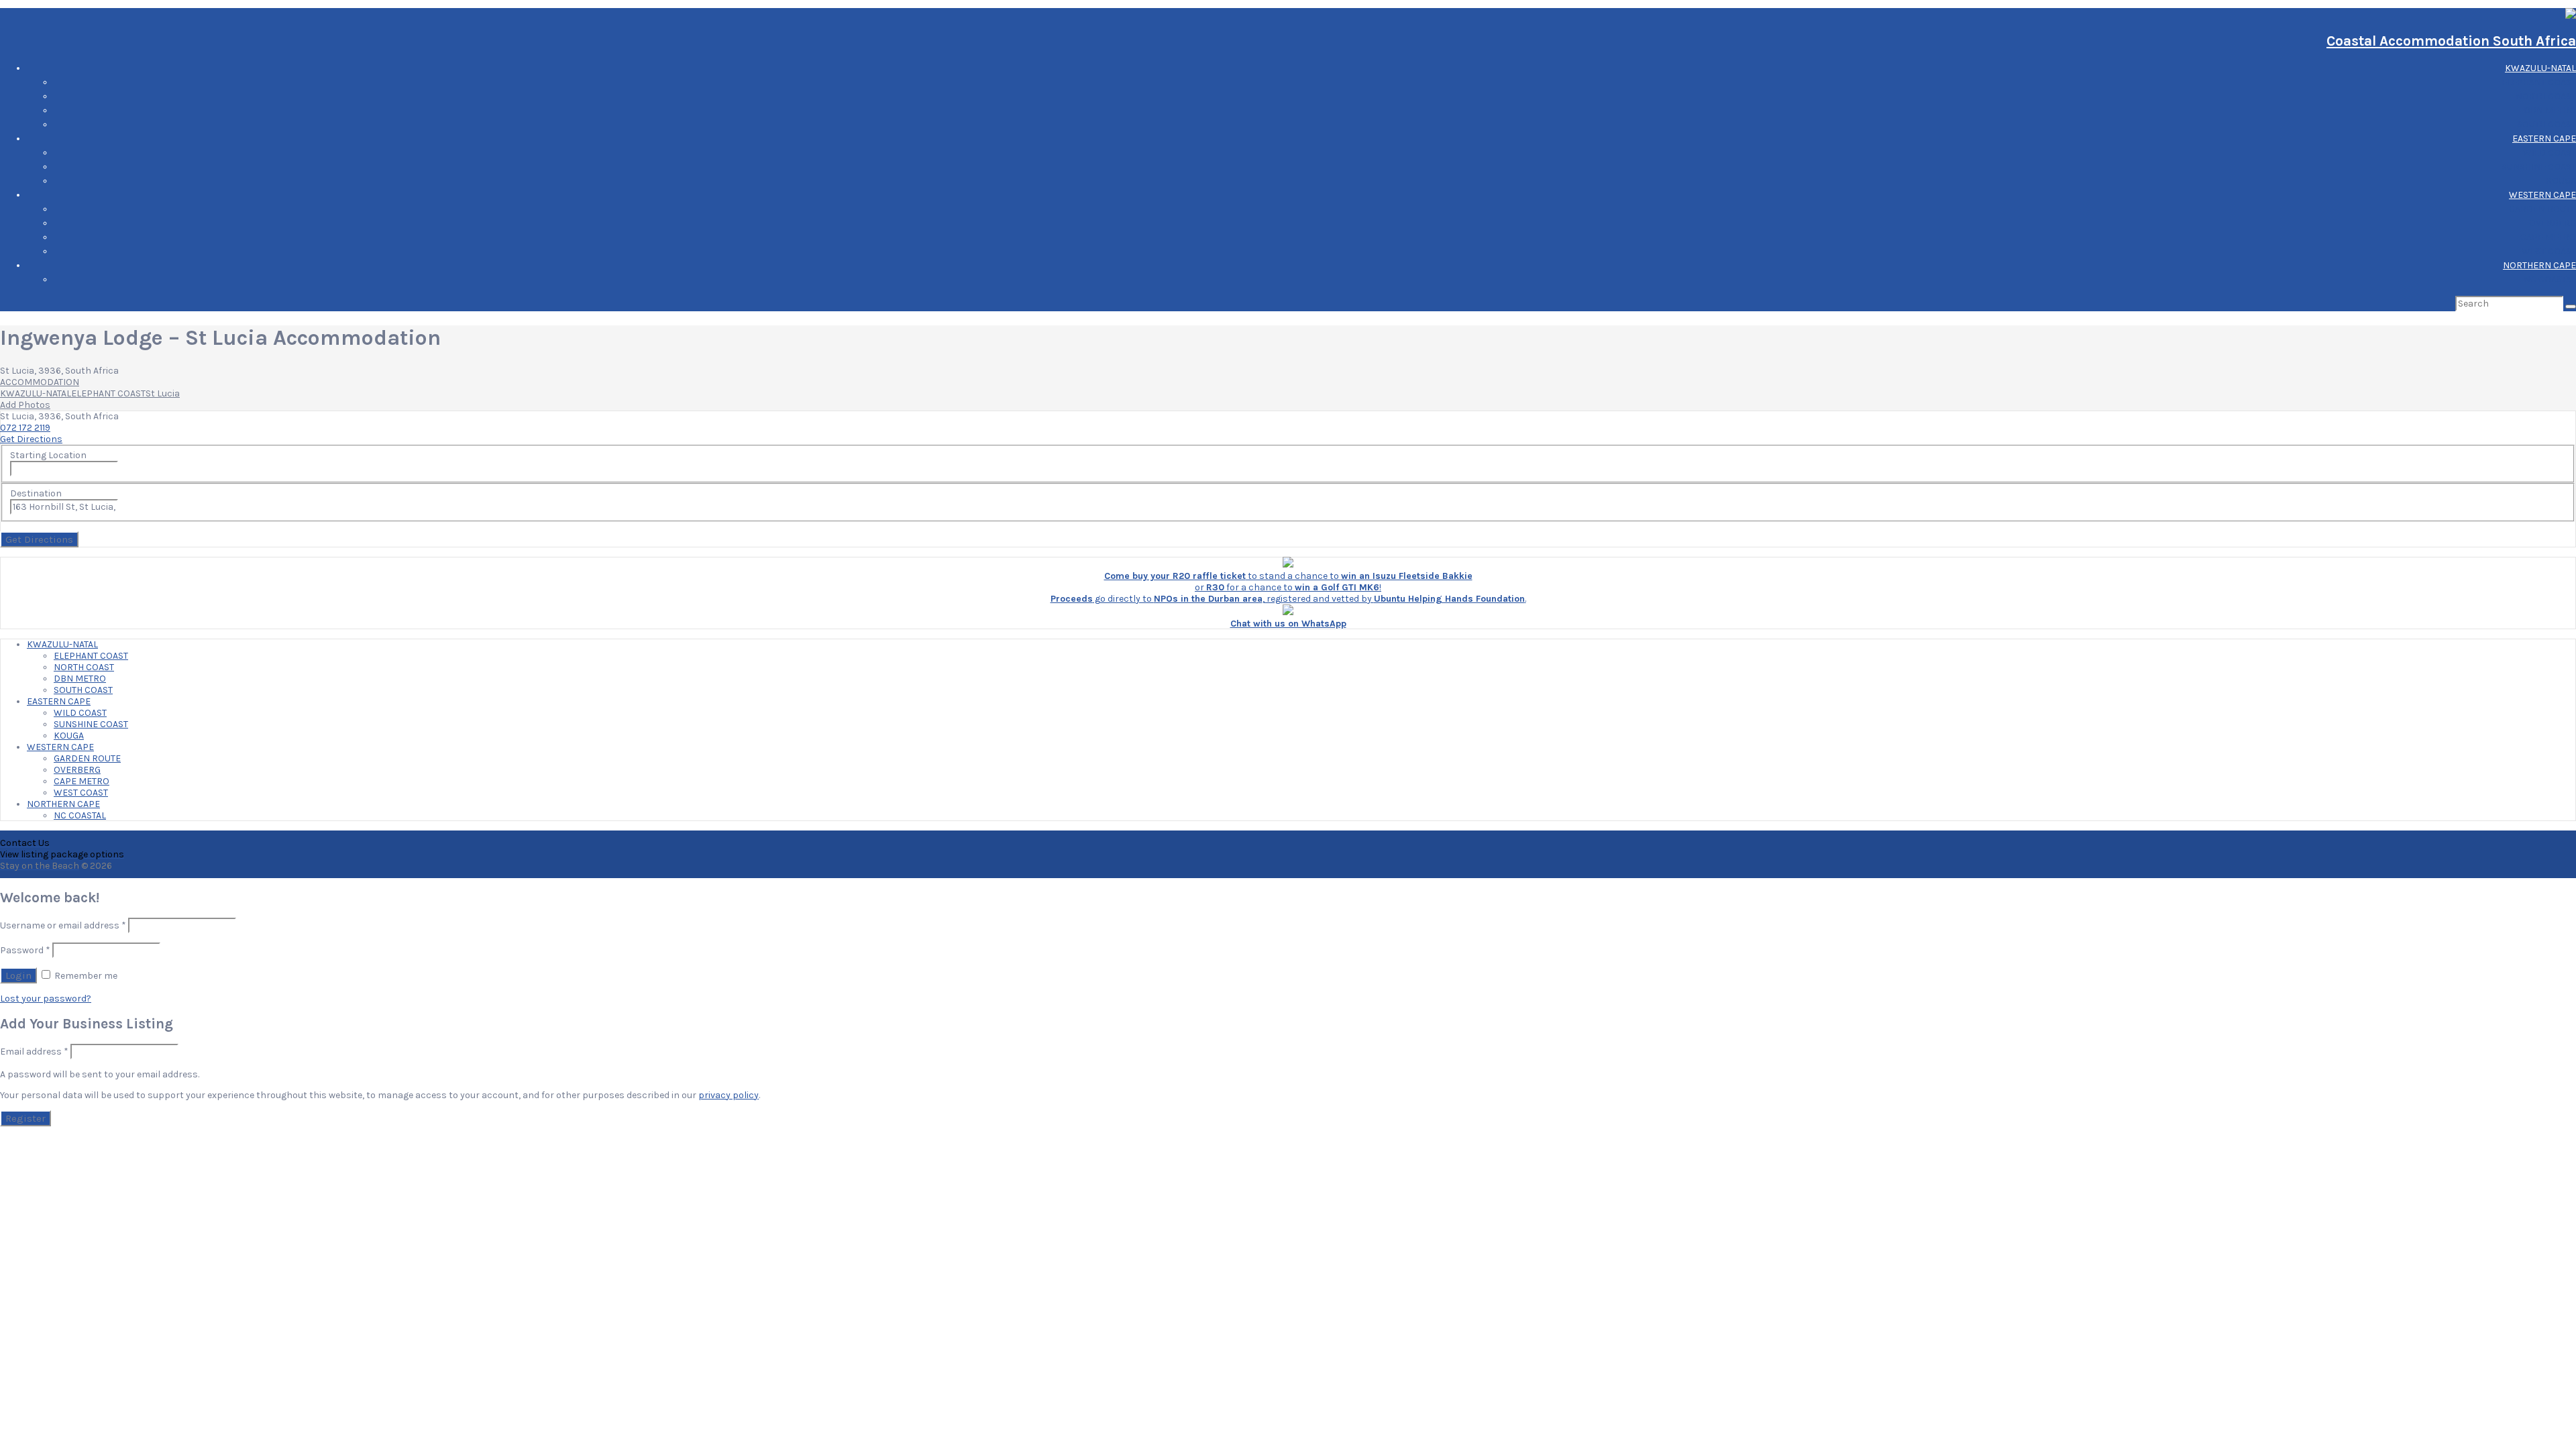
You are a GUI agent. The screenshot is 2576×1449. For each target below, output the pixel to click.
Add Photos (25, 405)
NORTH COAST (2546, 96)
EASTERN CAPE (2544, 139)
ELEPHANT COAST (2539, 82)
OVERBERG (2553, 223)
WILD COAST (2550, 153)
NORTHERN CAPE (2539, 265)
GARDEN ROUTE (2542, 209)
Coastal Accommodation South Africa (2451, 41)
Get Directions (31, 439)
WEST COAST (2549, 251)
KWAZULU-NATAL (2540, 68)
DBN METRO (2550, 110)
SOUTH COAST (2546, 124)
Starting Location (48, 455)
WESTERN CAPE (2542, 195)
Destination (36, 493)
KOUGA (2561, 181)
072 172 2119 (25, 428)
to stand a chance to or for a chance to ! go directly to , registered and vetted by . (1288, 587)
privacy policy (729, 1095)
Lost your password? (46, 999)
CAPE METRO (2548, 237)
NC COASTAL (2550, 279)
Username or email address (63, 925)
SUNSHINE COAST (2539, 167)
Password (25, 950)
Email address (34, 1052)
